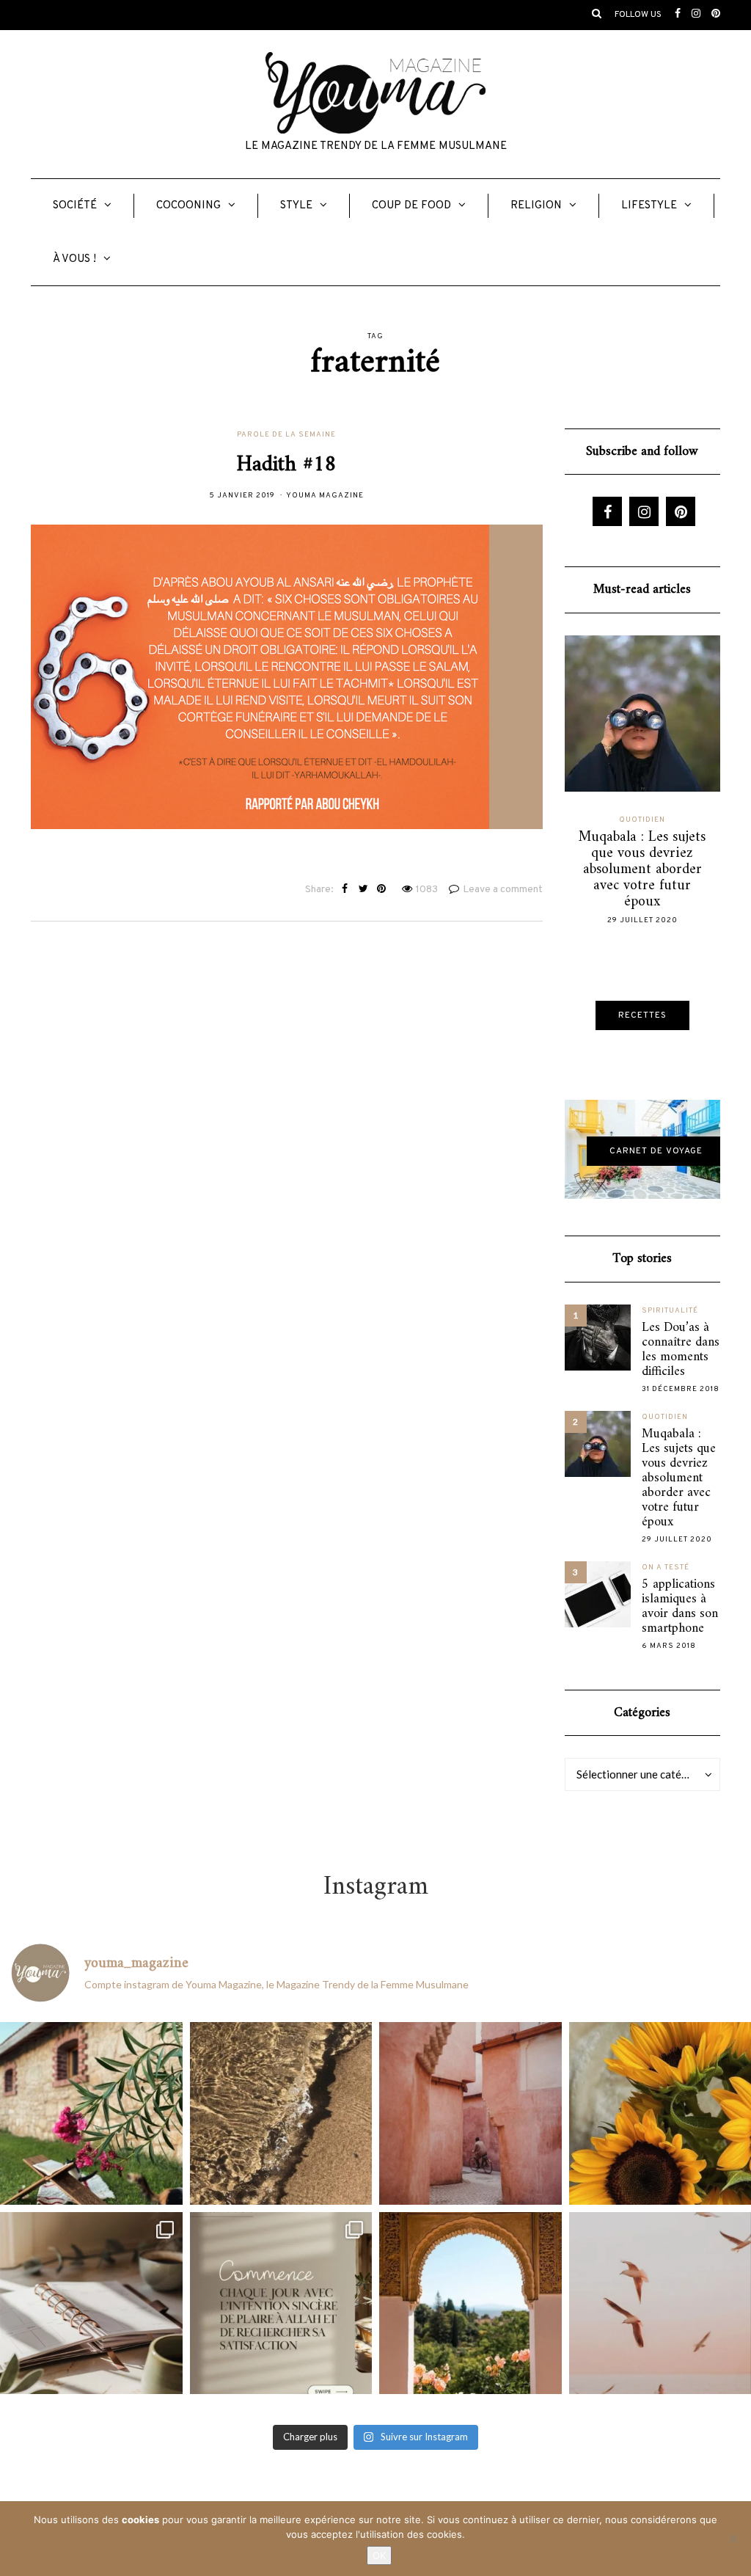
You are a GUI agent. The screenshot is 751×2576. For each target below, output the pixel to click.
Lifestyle (649, 206)
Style (296, 206)
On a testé (666, 1568)
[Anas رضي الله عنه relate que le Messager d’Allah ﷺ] (470, 2113)
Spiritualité (670, 1311)
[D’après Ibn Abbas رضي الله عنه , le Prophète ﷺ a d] (91, 2113)
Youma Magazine (325, 496)
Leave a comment (503, 890)
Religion (536, 206)
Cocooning (188, 206)
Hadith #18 (287, 465)
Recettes (642, 1015)
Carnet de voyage (656, 1151)
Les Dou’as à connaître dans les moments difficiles (681, 1350)
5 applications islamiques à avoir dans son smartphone (680, 1607)
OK (379, 2555)
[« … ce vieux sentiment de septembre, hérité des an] (91, 2303)
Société (75, 206)
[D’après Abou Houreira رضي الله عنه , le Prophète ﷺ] (281, 2113)
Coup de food (411, 206)
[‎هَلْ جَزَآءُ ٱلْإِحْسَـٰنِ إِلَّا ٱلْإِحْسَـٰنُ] (281, 2303)
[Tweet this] (363, 890)
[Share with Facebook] (345, 890)
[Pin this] (382, 890)
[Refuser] (733, 2539)
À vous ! (74, 259)
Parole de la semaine (286, 435)
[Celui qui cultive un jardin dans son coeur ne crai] (470, 2303)
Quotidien (642, 820)
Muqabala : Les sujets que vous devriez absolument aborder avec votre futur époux (642, 870)
